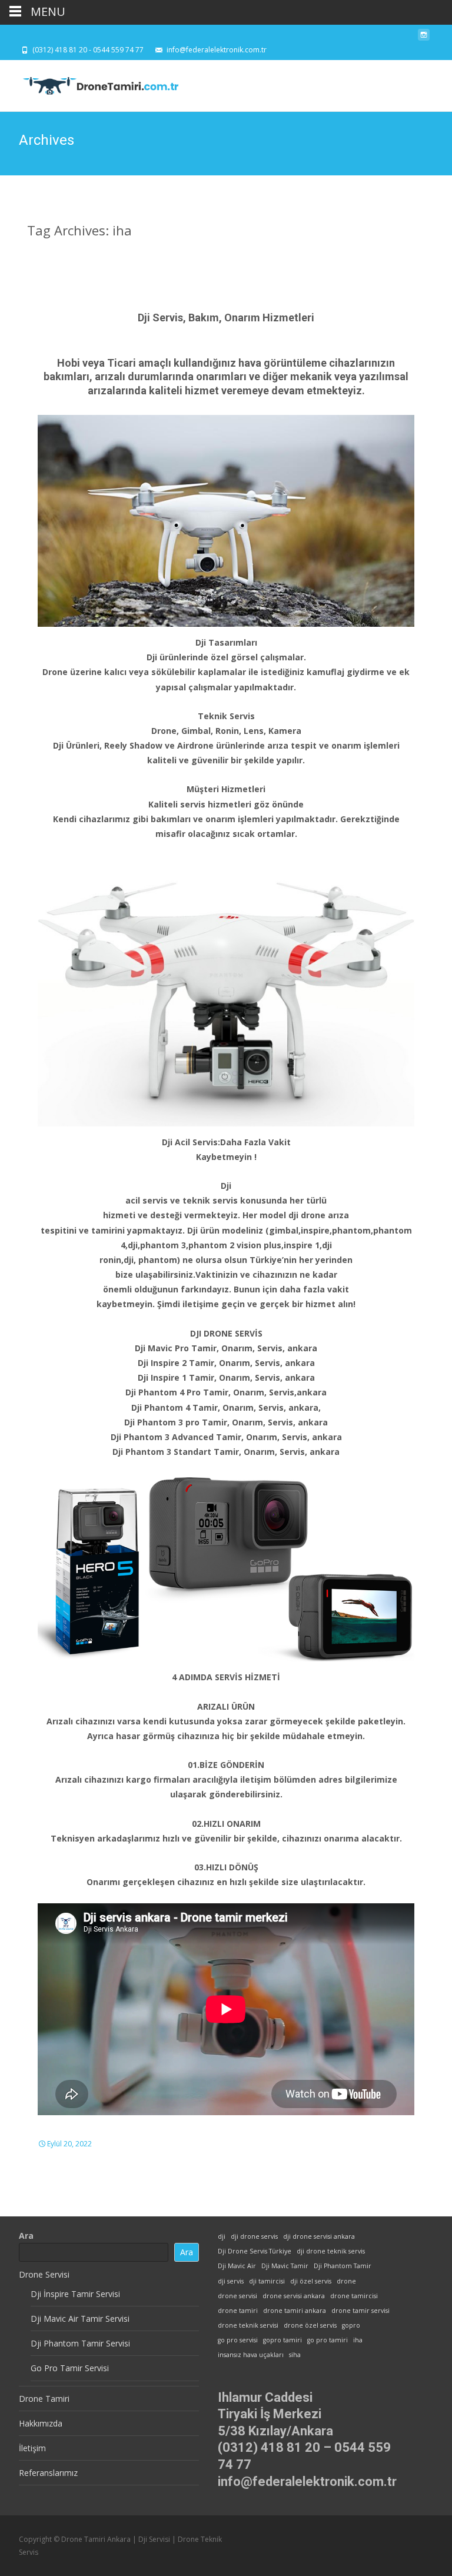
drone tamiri (238, 2311)
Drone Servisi (44, 2274)
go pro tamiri (328, 2340)
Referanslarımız (48, 2473)
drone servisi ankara (294, 2296)
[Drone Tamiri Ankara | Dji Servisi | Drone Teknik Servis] (92, 84)
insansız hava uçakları (251, 2355)
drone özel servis (310, 2325)
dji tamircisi (267, 2281)
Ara (26, 2236)
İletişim (32, 2448)
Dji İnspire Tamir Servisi (75, 2294)
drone (346, 2281)
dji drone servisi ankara (319, 2236)
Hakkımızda (41, 2423)
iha (358, 2340)
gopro (351, 2325)
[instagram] (424, 38)
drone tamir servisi (360, 2311)
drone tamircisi (354, 2296)
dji (222, 2236)
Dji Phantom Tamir (343, 2266)
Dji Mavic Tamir (285, 2266)
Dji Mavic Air (237, 2266)
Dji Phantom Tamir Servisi (80, 2343)
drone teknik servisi (248, 2325)
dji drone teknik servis (331, 2251)
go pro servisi (238, 2340)
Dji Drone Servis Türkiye (255, 2251)
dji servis (231, 2281)
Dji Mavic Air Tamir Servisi (80, 2319)
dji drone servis (254, 2236)
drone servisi (237, 2296)
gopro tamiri (282, 2340)
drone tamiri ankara (295, 2311)
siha (295, 2355)
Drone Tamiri (44, 2399)
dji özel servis (311, 2281)
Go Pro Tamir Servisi (70, 2368)
